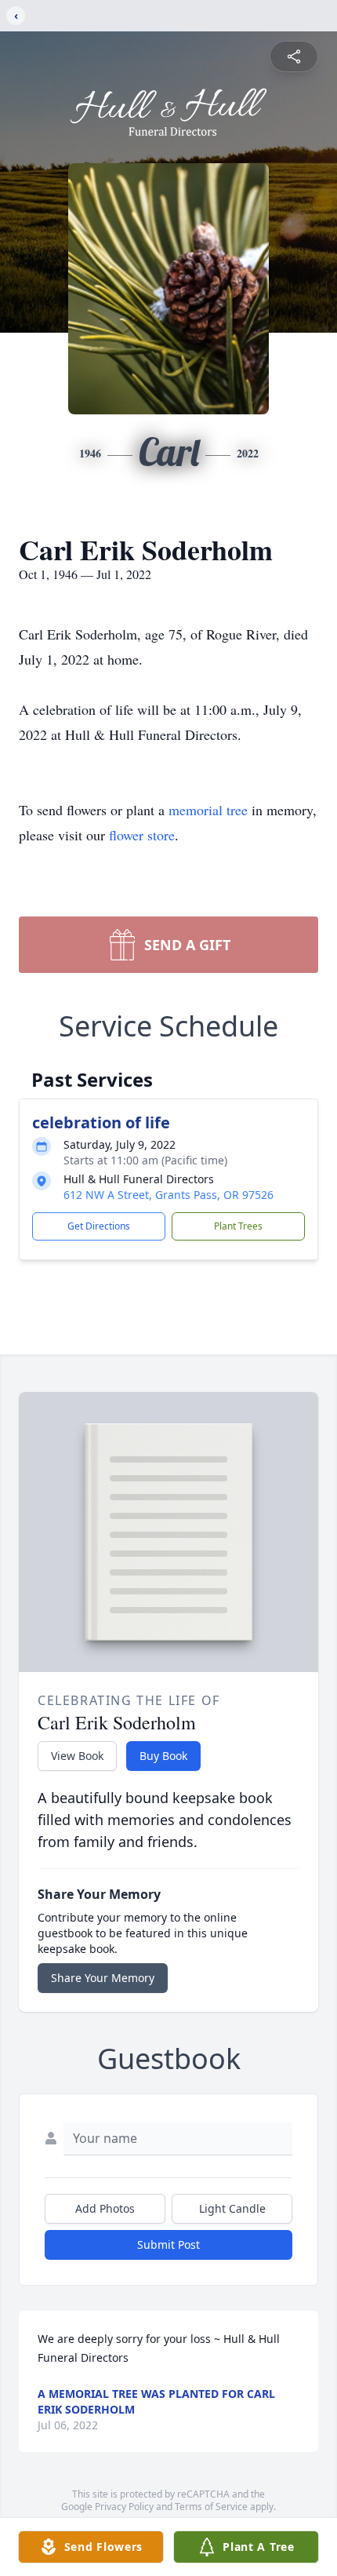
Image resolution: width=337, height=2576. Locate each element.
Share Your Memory (103, 1978)
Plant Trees (238, 1226)
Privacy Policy (124, 2507)
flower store (142, 835)
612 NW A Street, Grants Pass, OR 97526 (168, 1195)
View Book (77, 1756)
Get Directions (99, 1226)
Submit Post (168, 2244)
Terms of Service (211, 2507)
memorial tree (208, 810)
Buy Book (163, 1756)
